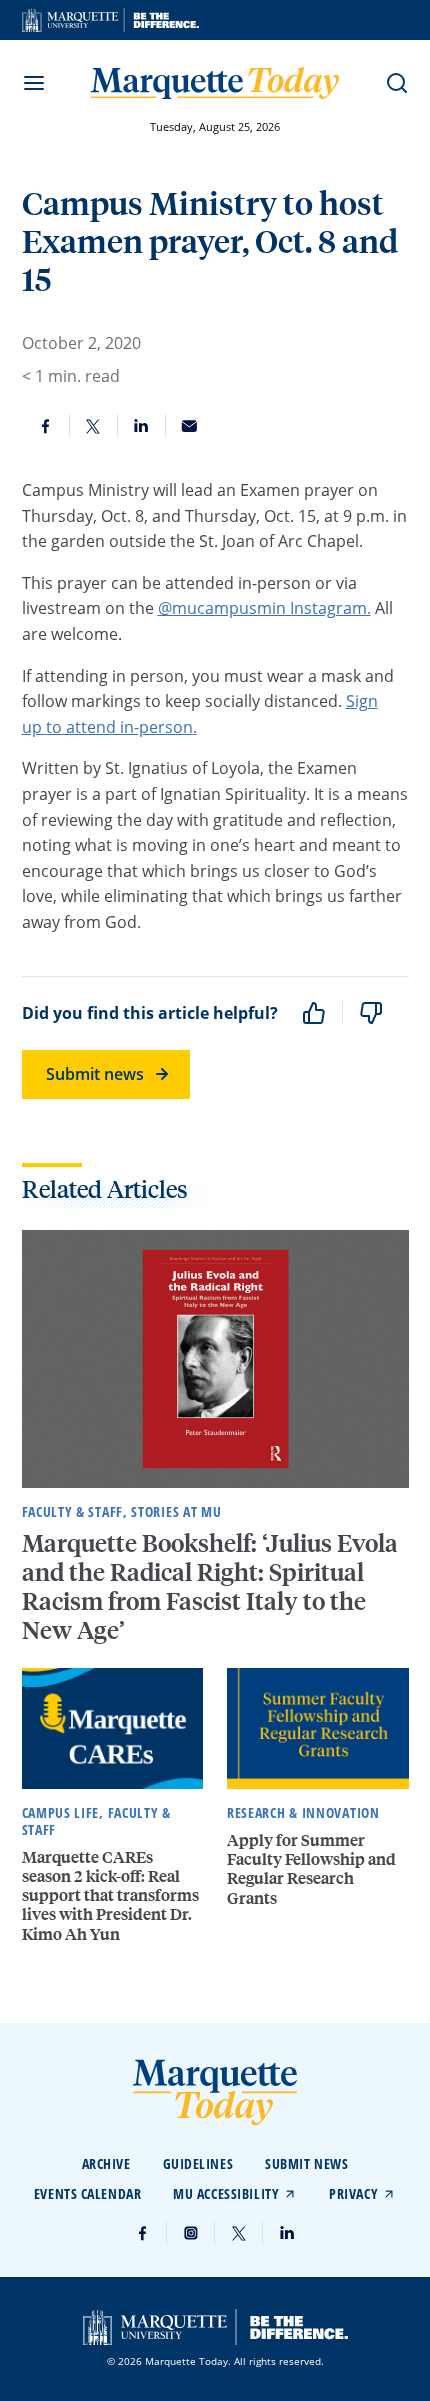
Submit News (306, 2163)
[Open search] (397, 83)
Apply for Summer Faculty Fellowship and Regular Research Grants (311, 1868)
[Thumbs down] (371, 1013)
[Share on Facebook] (46, 426)
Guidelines (198, 2163)
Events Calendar (87, 2193)
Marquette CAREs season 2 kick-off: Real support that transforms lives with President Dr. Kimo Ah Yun (110, 1895)
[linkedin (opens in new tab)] (287, 2233)
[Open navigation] (34, 83)
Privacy (353, 2193)
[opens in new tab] (110, 20)
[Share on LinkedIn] (142, 426)
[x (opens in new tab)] (239, 2233)
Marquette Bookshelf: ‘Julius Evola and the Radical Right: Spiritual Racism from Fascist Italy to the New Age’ (210, 1585)
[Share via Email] (190, 426)
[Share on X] (94, 426)
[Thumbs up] (314, 1013)
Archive (106, 2163)
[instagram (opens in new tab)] (191, 2233)
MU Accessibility (226, 2193)
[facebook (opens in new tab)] (143, 2233)
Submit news (95, 1074)
